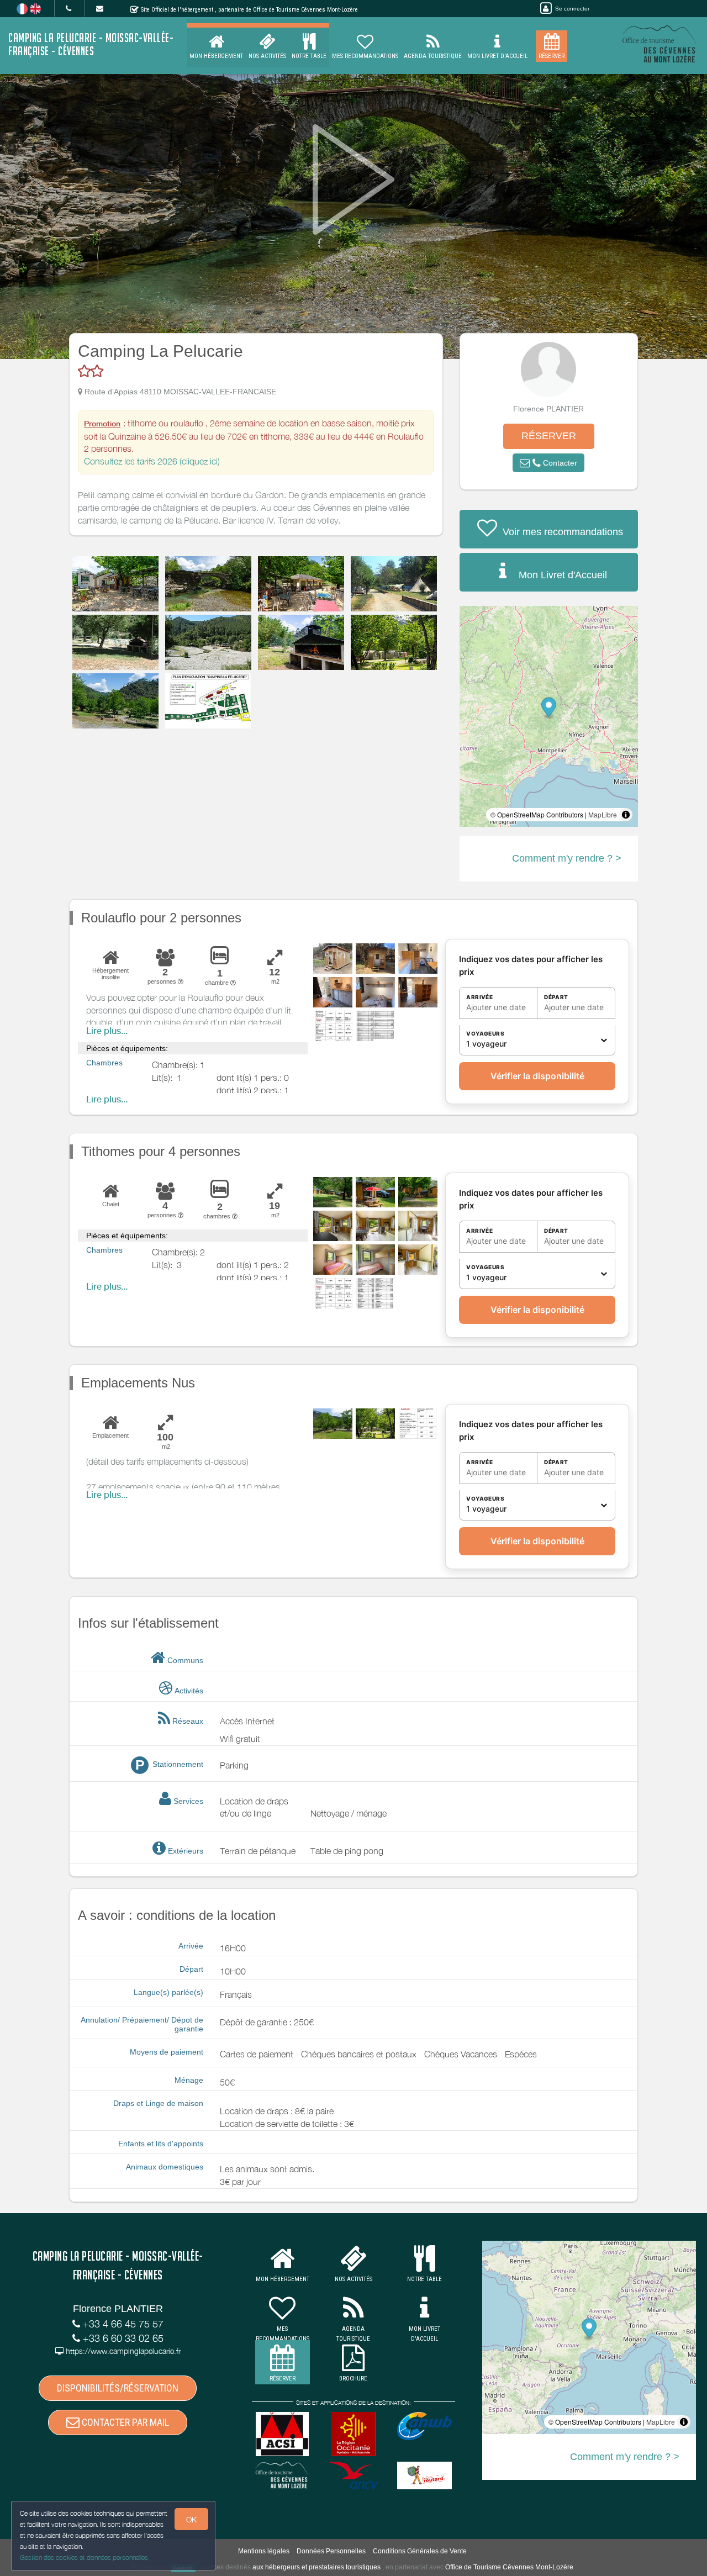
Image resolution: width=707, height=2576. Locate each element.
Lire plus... (107, 1031)
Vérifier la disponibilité (537, 1076)
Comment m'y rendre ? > (567, 858)
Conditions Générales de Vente (420, 2551)
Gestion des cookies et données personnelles (84, 2557)
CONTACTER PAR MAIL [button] (124, 2422)
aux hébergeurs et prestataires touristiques (316, 2567)
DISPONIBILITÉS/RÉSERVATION (118, 2388)
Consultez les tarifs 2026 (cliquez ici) (152, 461)
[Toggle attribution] (626, 815)
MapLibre (603, 814)
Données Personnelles (331, 2551)
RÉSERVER (549, 436)
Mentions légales (264, 2551)
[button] (548, 463)
